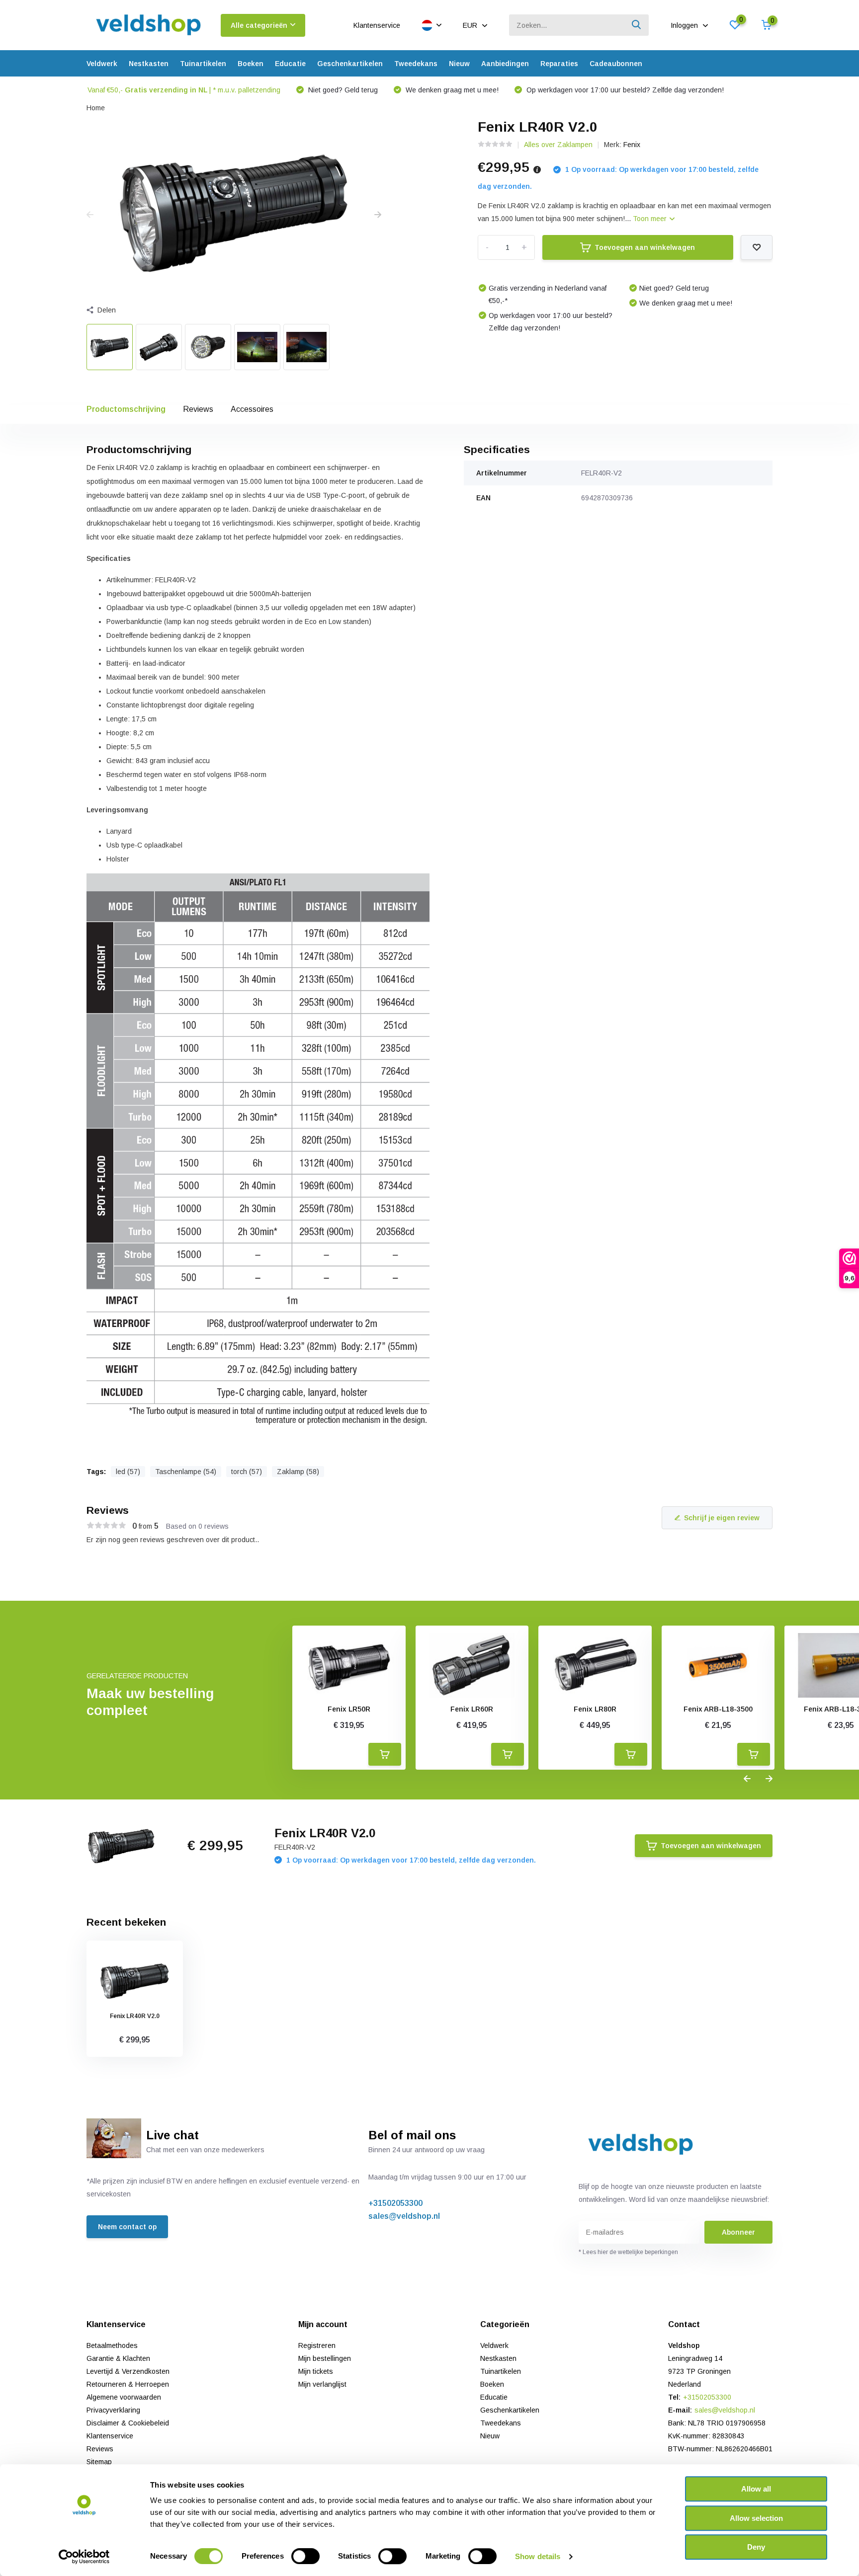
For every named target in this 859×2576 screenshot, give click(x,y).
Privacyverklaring (113, 2410)
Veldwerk (102, 64)
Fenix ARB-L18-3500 (718, 1709)
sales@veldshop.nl (404, 2216)
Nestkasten (149, 64)
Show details (538, 2556)
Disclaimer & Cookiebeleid (128, 2423)
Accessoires (252, 409)
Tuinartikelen (203, 64)
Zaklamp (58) (298, 1472)
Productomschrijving (126, 409)
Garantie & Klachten (118, 2358)
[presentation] (90, 215)
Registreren (317, 2345)
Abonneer (738, 2232)
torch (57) (247, 1472)
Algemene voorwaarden (124, 2397)
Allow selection (756, 2518)
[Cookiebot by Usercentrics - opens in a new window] (84, 2557)
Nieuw (459, 64)
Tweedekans (416, 64)
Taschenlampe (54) (186, 1472)
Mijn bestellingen (325, 2358)
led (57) (128, 1472)
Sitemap (99, 2462)
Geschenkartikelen (350, 64)
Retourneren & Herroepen (128, 2384)
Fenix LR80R (595, 1709)
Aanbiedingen (505, 64)
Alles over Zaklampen (558, 145)
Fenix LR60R (472, 1709)
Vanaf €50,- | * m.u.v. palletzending (184, 90)
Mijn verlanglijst (322, 2384)
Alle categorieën (259, 25)
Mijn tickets (316, 2371)
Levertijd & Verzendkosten (128, 2371)
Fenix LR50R (349, 1709)
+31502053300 (395, 2203)
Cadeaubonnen (616, 64)
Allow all (756, 2489)
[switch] (305, 2556)
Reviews (198, 409)
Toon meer (651, 219)
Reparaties (559, 64)
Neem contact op (127, 2227)
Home (96, 108)
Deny (756, 2547)
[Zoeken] (637, 25)
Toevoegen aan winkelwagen (645, 247)
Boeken (251, 64)
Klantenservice (377, 25)
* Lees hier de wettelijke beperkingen (628, 2252)
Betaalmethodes (112, 2345)
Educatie (290, 64)
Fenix (632, 145)
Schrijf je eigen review (722, 1518)
